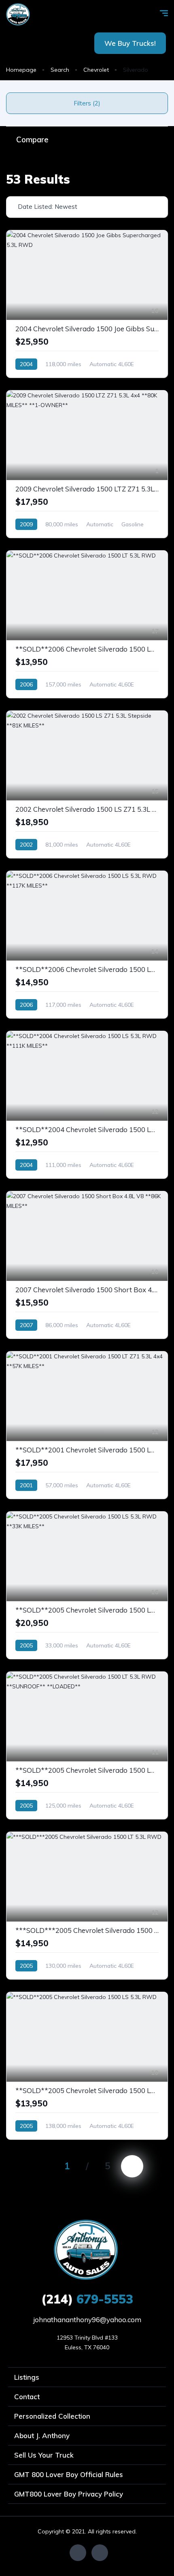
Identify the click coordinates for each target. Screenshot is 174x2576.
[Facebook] (78, 2553)
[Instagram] (100, 2553)
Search (60, 70)
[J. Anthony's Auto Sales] (18, 14)
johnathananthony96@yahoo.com (87, 2320)
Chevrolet (96, 70)
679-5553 (87, 2299)
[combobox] (87, 207)
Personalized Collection (52, 2416)
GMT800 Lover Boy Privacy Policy (69, 2494)
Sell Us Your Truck (44, 2455)
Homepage (21, 70)
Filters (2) (87, 103)
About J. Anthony (42, 2436)
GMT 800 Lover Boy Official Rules (69, 2474)
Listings (27, 2377)
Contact (27, 2397)
